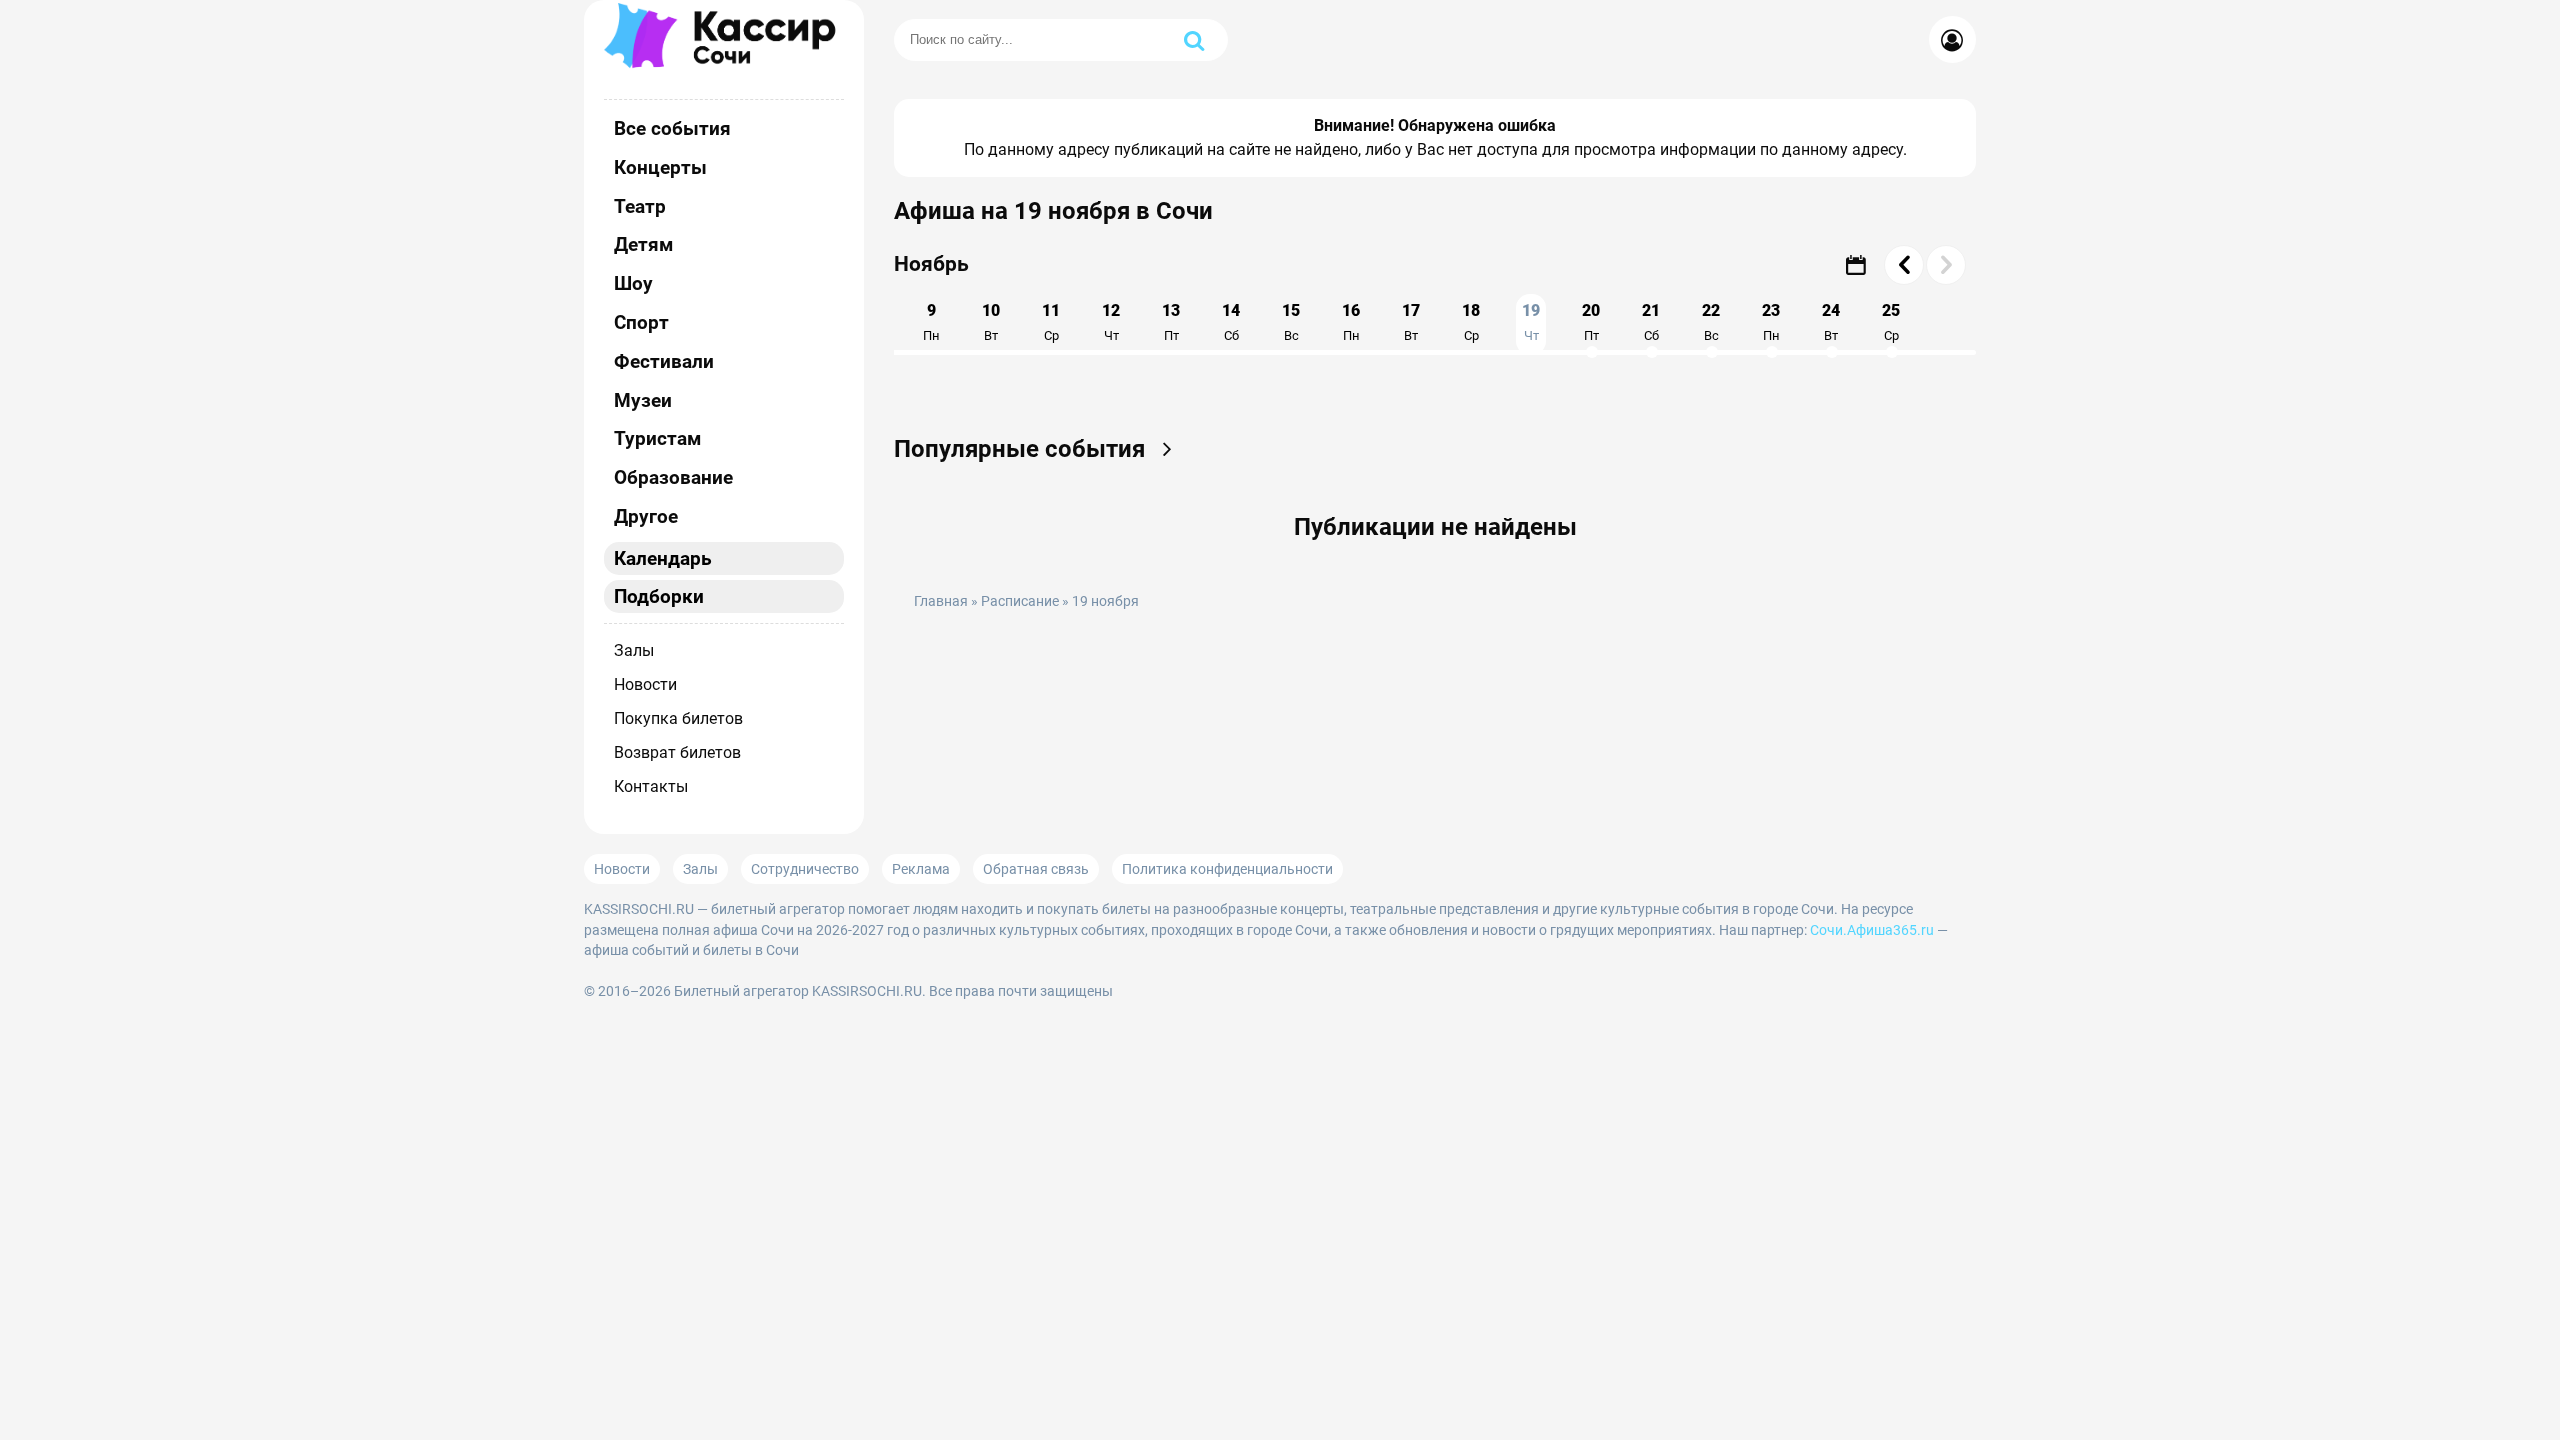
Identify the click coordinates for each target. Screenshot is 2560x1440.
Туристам (657, 438)
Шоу (633, 283)
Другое (646, 516)
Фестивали (664, 361)
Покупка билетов (678, 718)
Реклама (921, 869)
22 (1711, 322)
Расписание (1020, 601)
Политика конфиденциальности (1227, 869)
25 (1891, 322)
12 (1111, 322)
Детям (643, 244)
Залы (634, 650)
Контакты (651, 786)
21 (1651, 322)
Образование (673, 477)
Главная (941, 601)
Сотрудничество (805, 869)
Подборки (659, 596)
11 (1051, 322)
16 (1351, 322)
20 (1591, 322)
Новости (645, 684)
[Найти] (1194, 40)
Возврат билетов (677, 752)
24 (1831, 322)
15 (1291, 322)
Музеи (643, 400)
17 (1411, 322)
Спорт (641, 322)
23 (1771, 322)
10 (991, 322)
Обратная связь (1036, 869)
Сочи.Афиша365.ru (1872, 930)
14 (1231, 322)
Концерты (660, 167)
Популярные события (1022, 449)
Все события (672, 128)
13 (1171, 322)
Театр (640, 206)
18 (1471, 322)
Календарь (663, 558)
